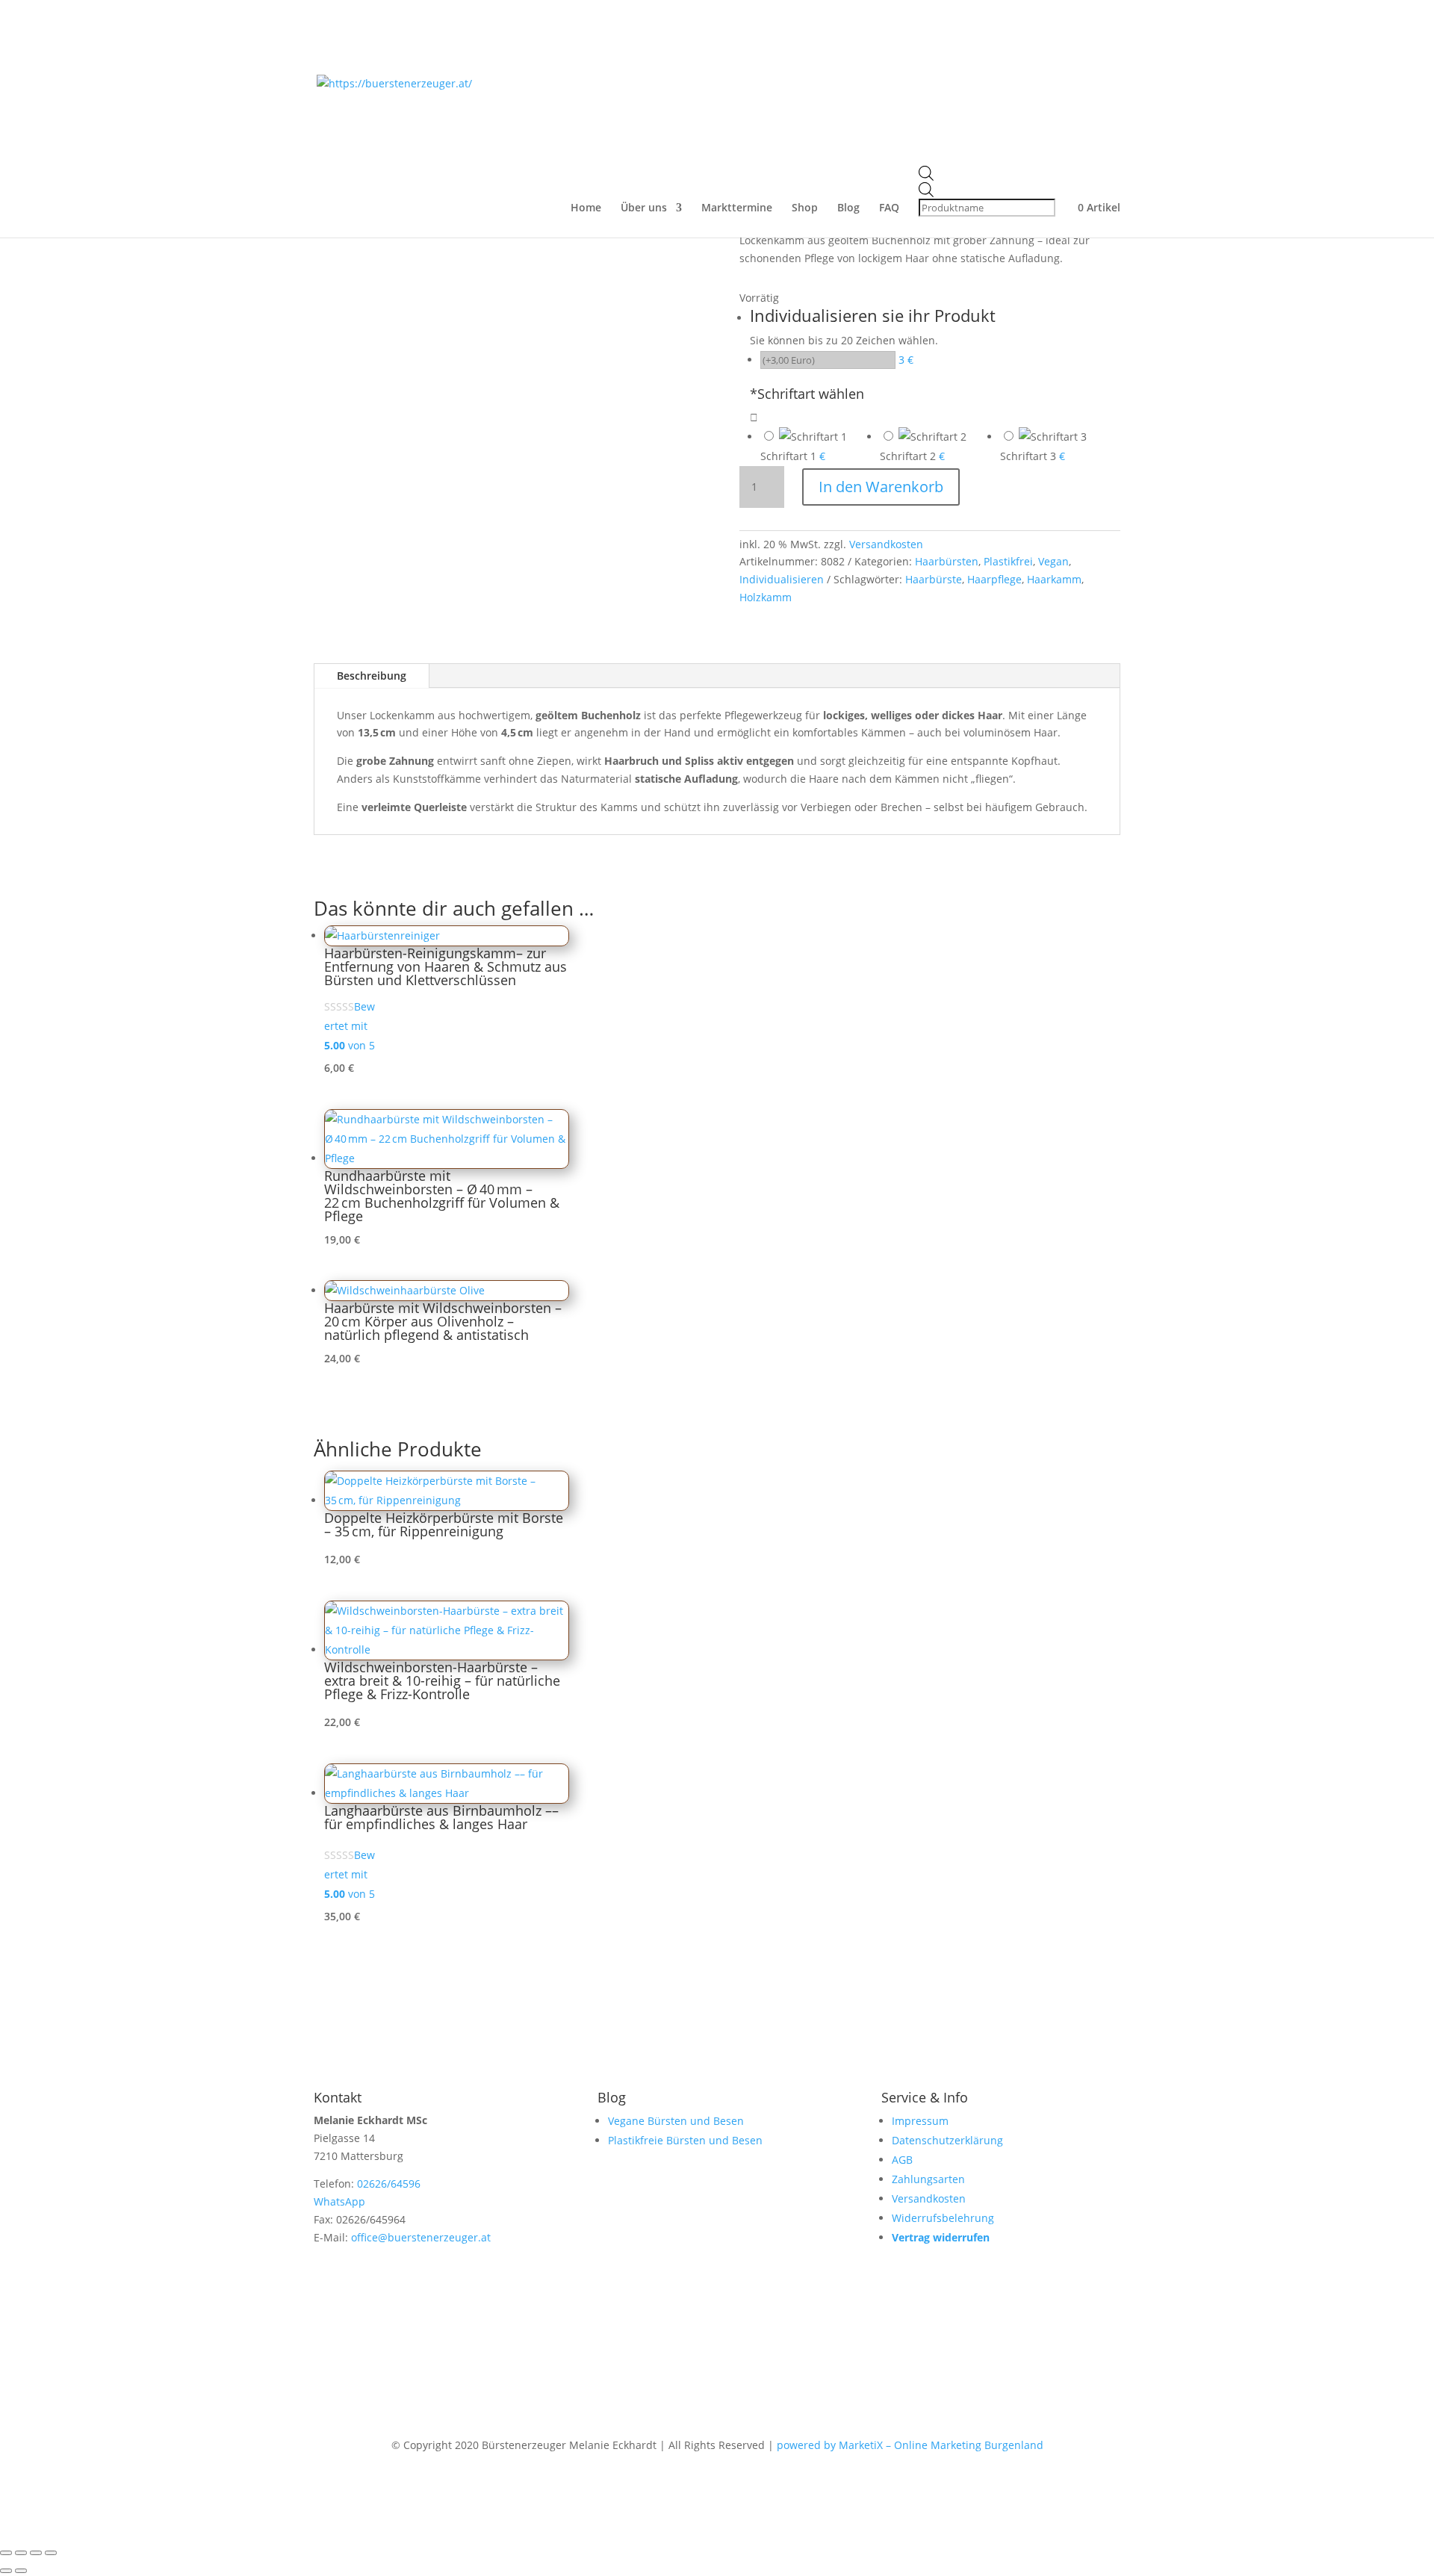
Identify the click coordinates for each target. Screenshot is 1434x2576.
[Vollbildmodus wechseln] (21, 2553)
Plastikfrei (1008, 561)
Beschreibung (372, 676)
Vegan (1053, 561)
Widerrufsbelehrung (943, 2218)
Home (586, 208)
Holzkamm (766, 597)
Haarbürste (934, 579)
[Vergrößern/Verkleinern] (6, 2553)
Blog (848, 208)
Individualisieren (782, 579)
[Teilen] (36, 2553)
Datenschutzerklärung (947, 2140)
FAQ (889, 208)
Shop (805, 208)
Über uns (644, 208)
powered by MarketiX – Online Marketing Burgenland (910, 2445)
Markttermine (737, 208)
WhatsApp (339, 2201)
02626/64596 (389, 2184)
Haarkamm (1054, 579)
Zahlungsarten (928, 2179)
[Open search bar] (988, 174)
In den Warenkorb (881, 487)
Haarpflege (994, 579)
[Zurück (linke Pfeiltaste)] (6, 2571)
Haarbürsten (947, 561)
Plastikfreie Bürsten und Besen (685, 2140)
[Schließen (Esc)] (51, 2553)
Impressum (920, 2121)
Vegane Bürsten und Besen (676, 2121)
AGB (902, 2160)
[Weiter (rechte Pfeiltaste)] (21, 2571)
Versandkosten (886, 544)
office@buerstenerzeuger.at (421, 2237)
